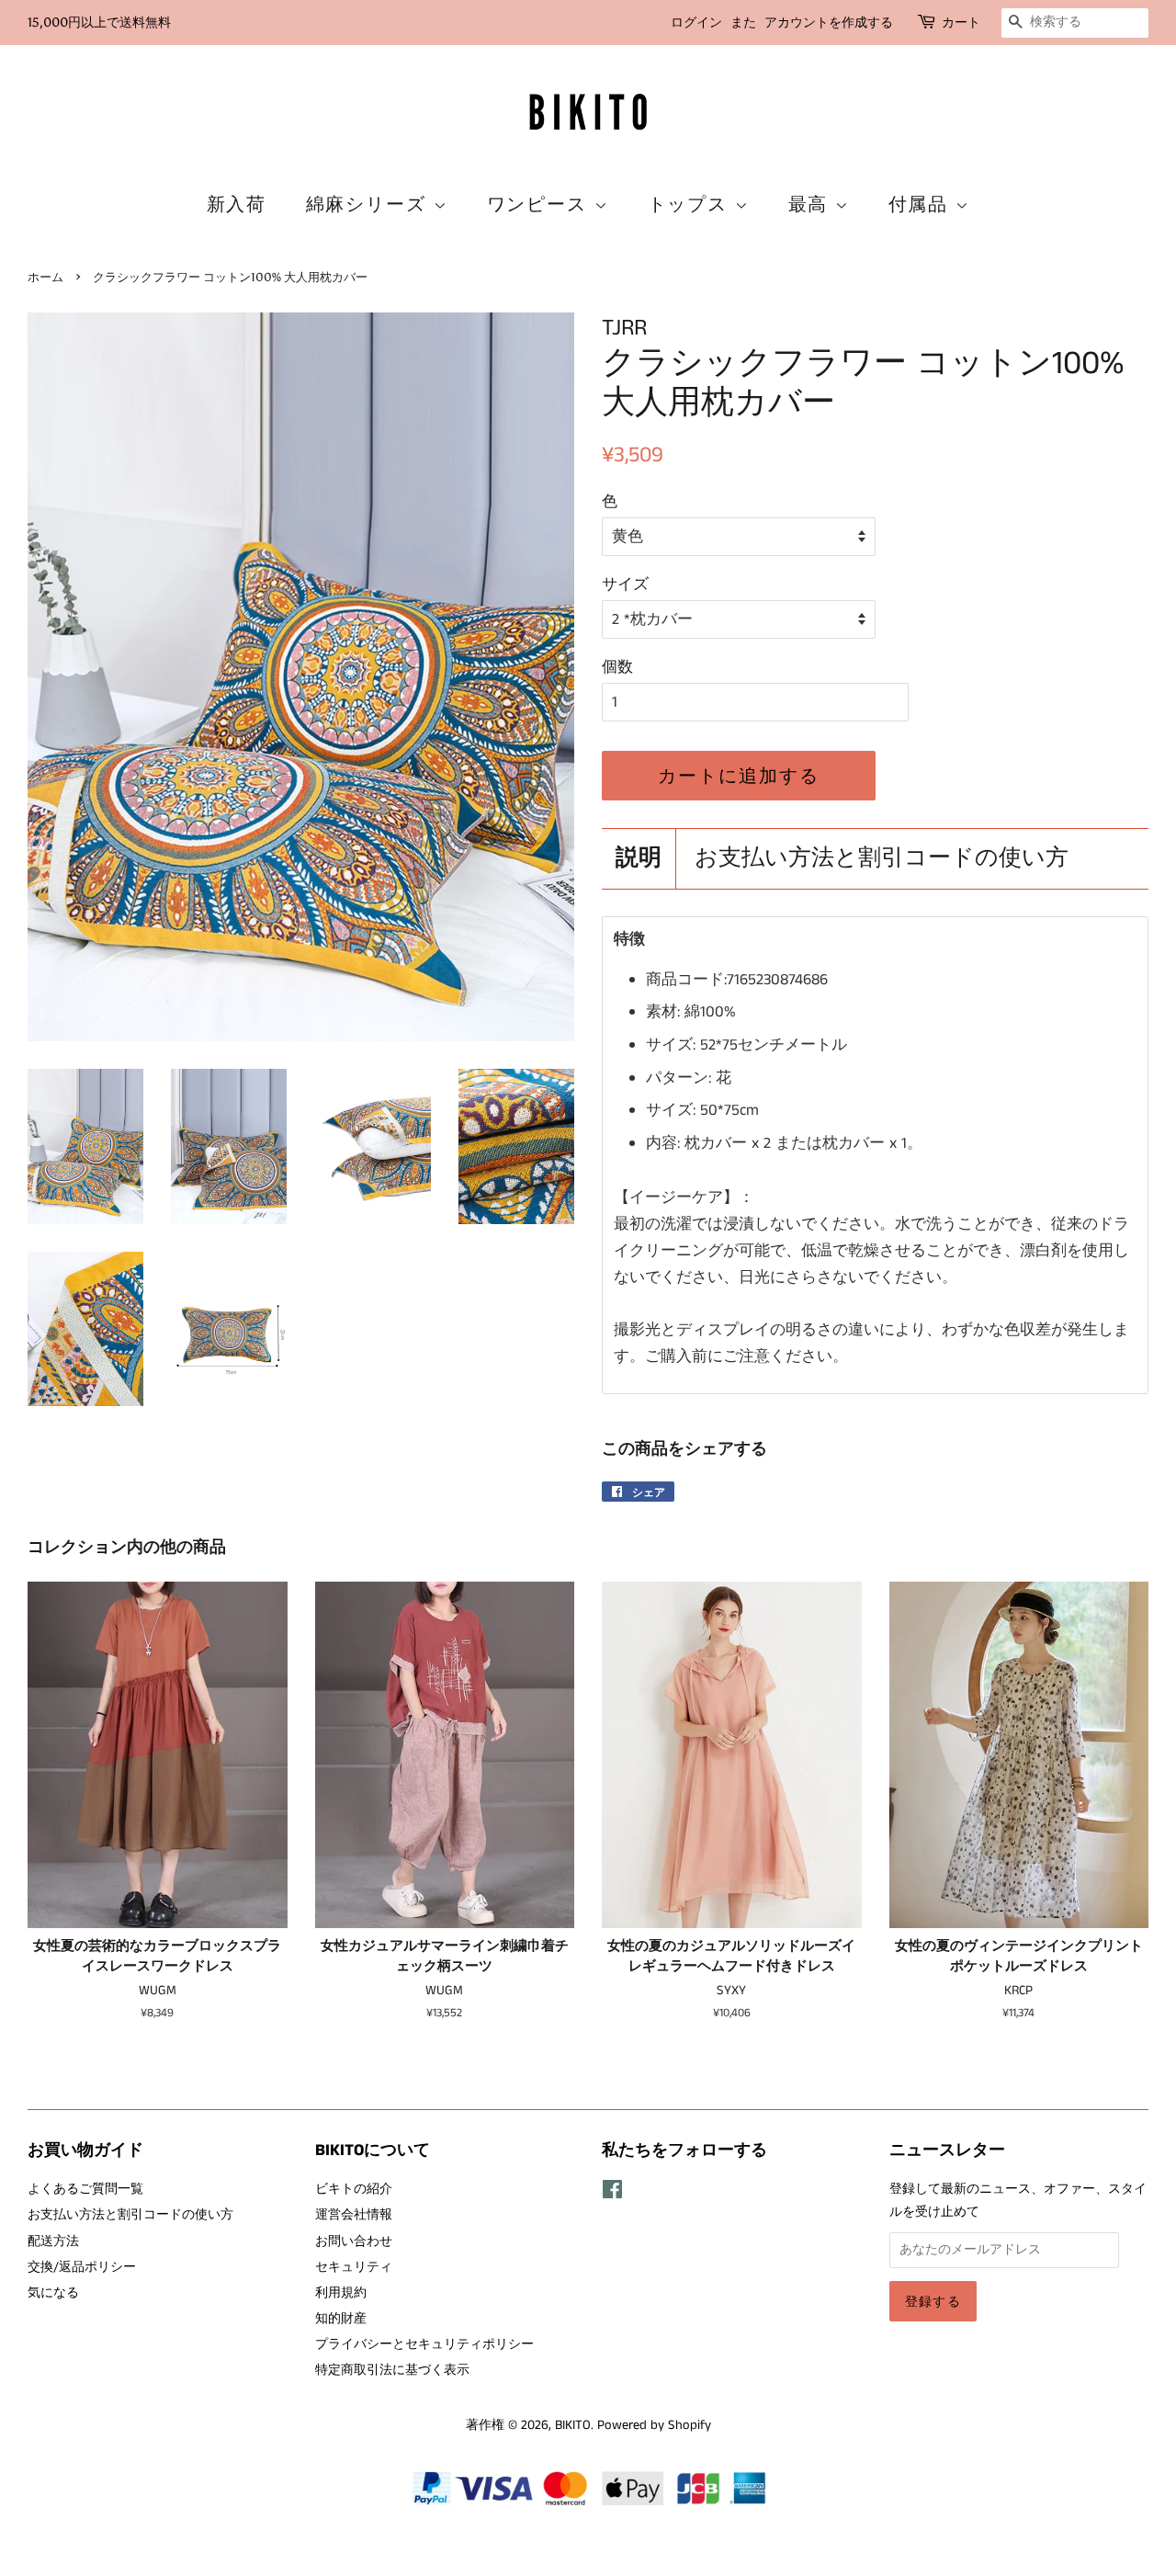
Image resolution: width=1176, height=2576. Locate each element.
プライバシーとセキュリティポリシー (424, 2344)
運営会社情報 (354, 2215)
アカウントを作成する (829, 23)
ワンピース (541, 204)
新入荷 (237, 204)
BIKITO (573, 2425)
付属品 (922, 204)
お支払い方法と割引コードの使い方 (882, 859)
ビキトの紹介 (354, 2189)
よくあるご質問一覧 (85, 2189)
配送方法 (53, 2241)
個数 (617, 667)
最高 (812, 204)
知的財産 (341, 2319)
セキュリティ (354, 2267)
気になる (53, 2293)
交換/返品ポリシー (82, 2267)
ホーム (45, 277)
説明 (639, 859)
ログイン (696, 23)
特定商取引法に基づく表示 (392, 2370)
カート (961, 23)
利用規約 (341, 2293)
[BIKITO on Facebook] (612, 2194)
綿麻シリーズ (370, 204)
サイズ (625, 584)
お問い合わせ (354, 2241)
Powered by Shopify (654, 2425)
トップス (691, 204)
